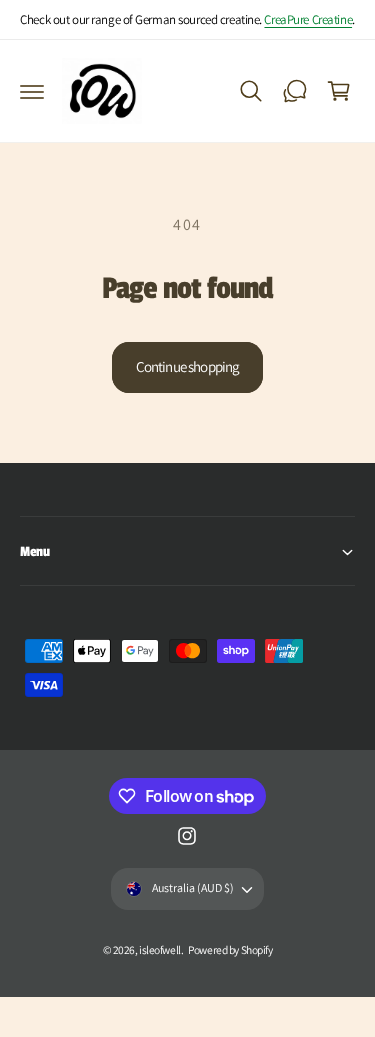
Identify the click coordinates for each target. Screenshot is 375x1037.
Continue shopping (188, 366)
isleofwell (160, 949)
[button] (32, 91)
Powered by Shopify (230, 949)
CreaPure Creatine (308, 19)
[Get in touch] (295, 91)
